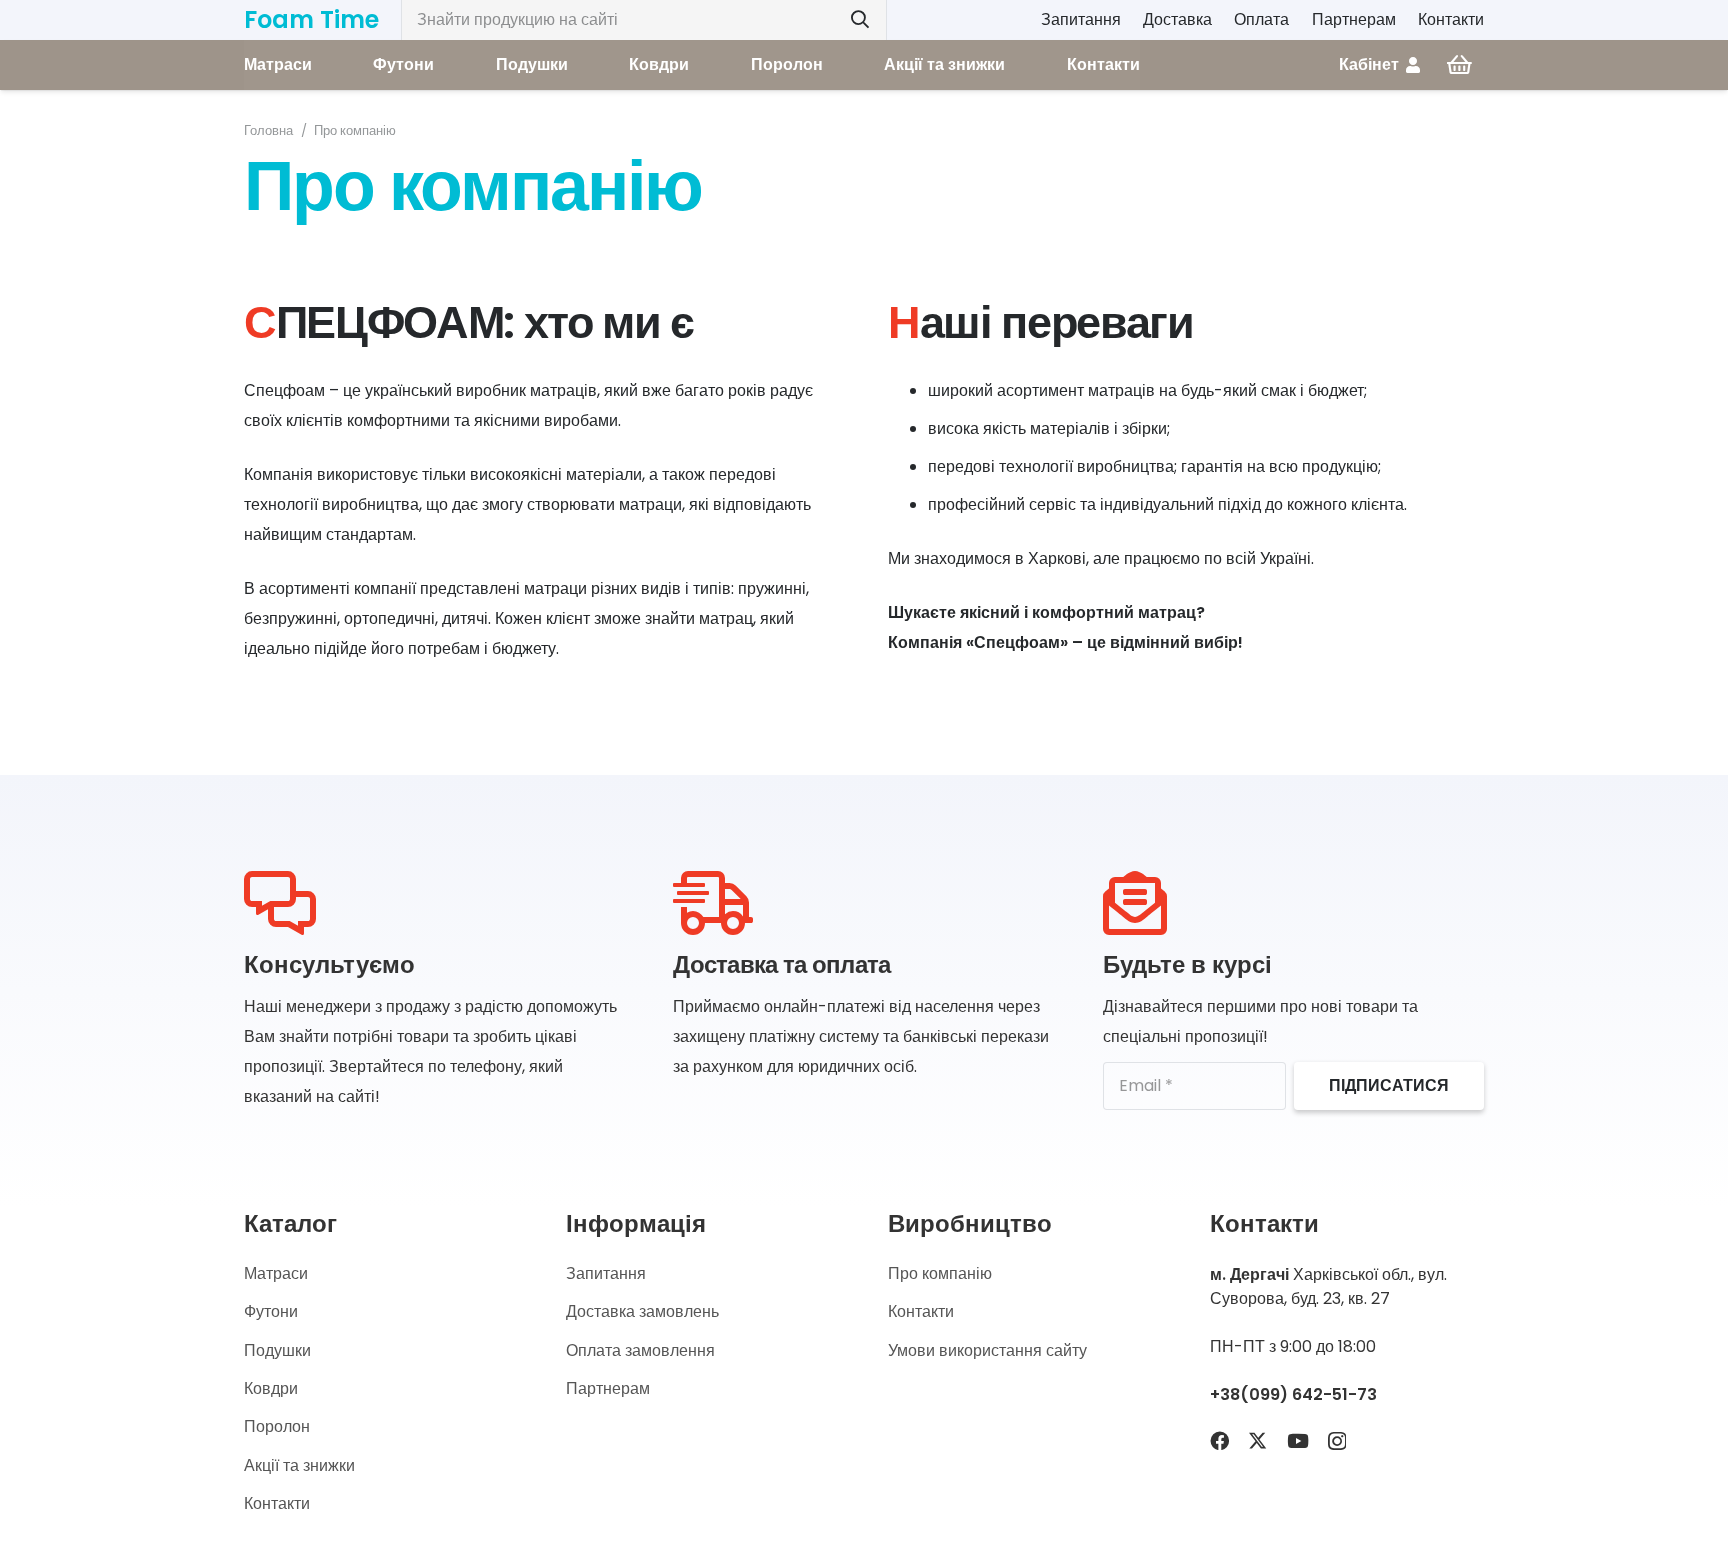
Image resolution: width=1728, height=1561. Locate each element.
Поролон (277, 1426)
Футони (271, 1311)
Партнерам (1354, 19)
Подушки (277, 1350)
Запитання (1081, 19)
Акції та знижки (299, 1465)
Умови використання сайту (987, 1350)
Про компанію (940, 1273)
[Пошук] (860, 20)
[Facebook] (1219, 1440)
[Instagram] (1337, 1441)
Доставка (1177, 19)
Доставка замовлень (642, 1311)
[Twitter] (1257, 1440)
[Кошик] (1460, 65)
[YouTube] (1298, 1440)
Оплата (1261, 19)
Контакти (1451, 19)
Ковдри (271, 1388)
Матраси (276, 1273)
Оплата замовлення (640, 1350)
